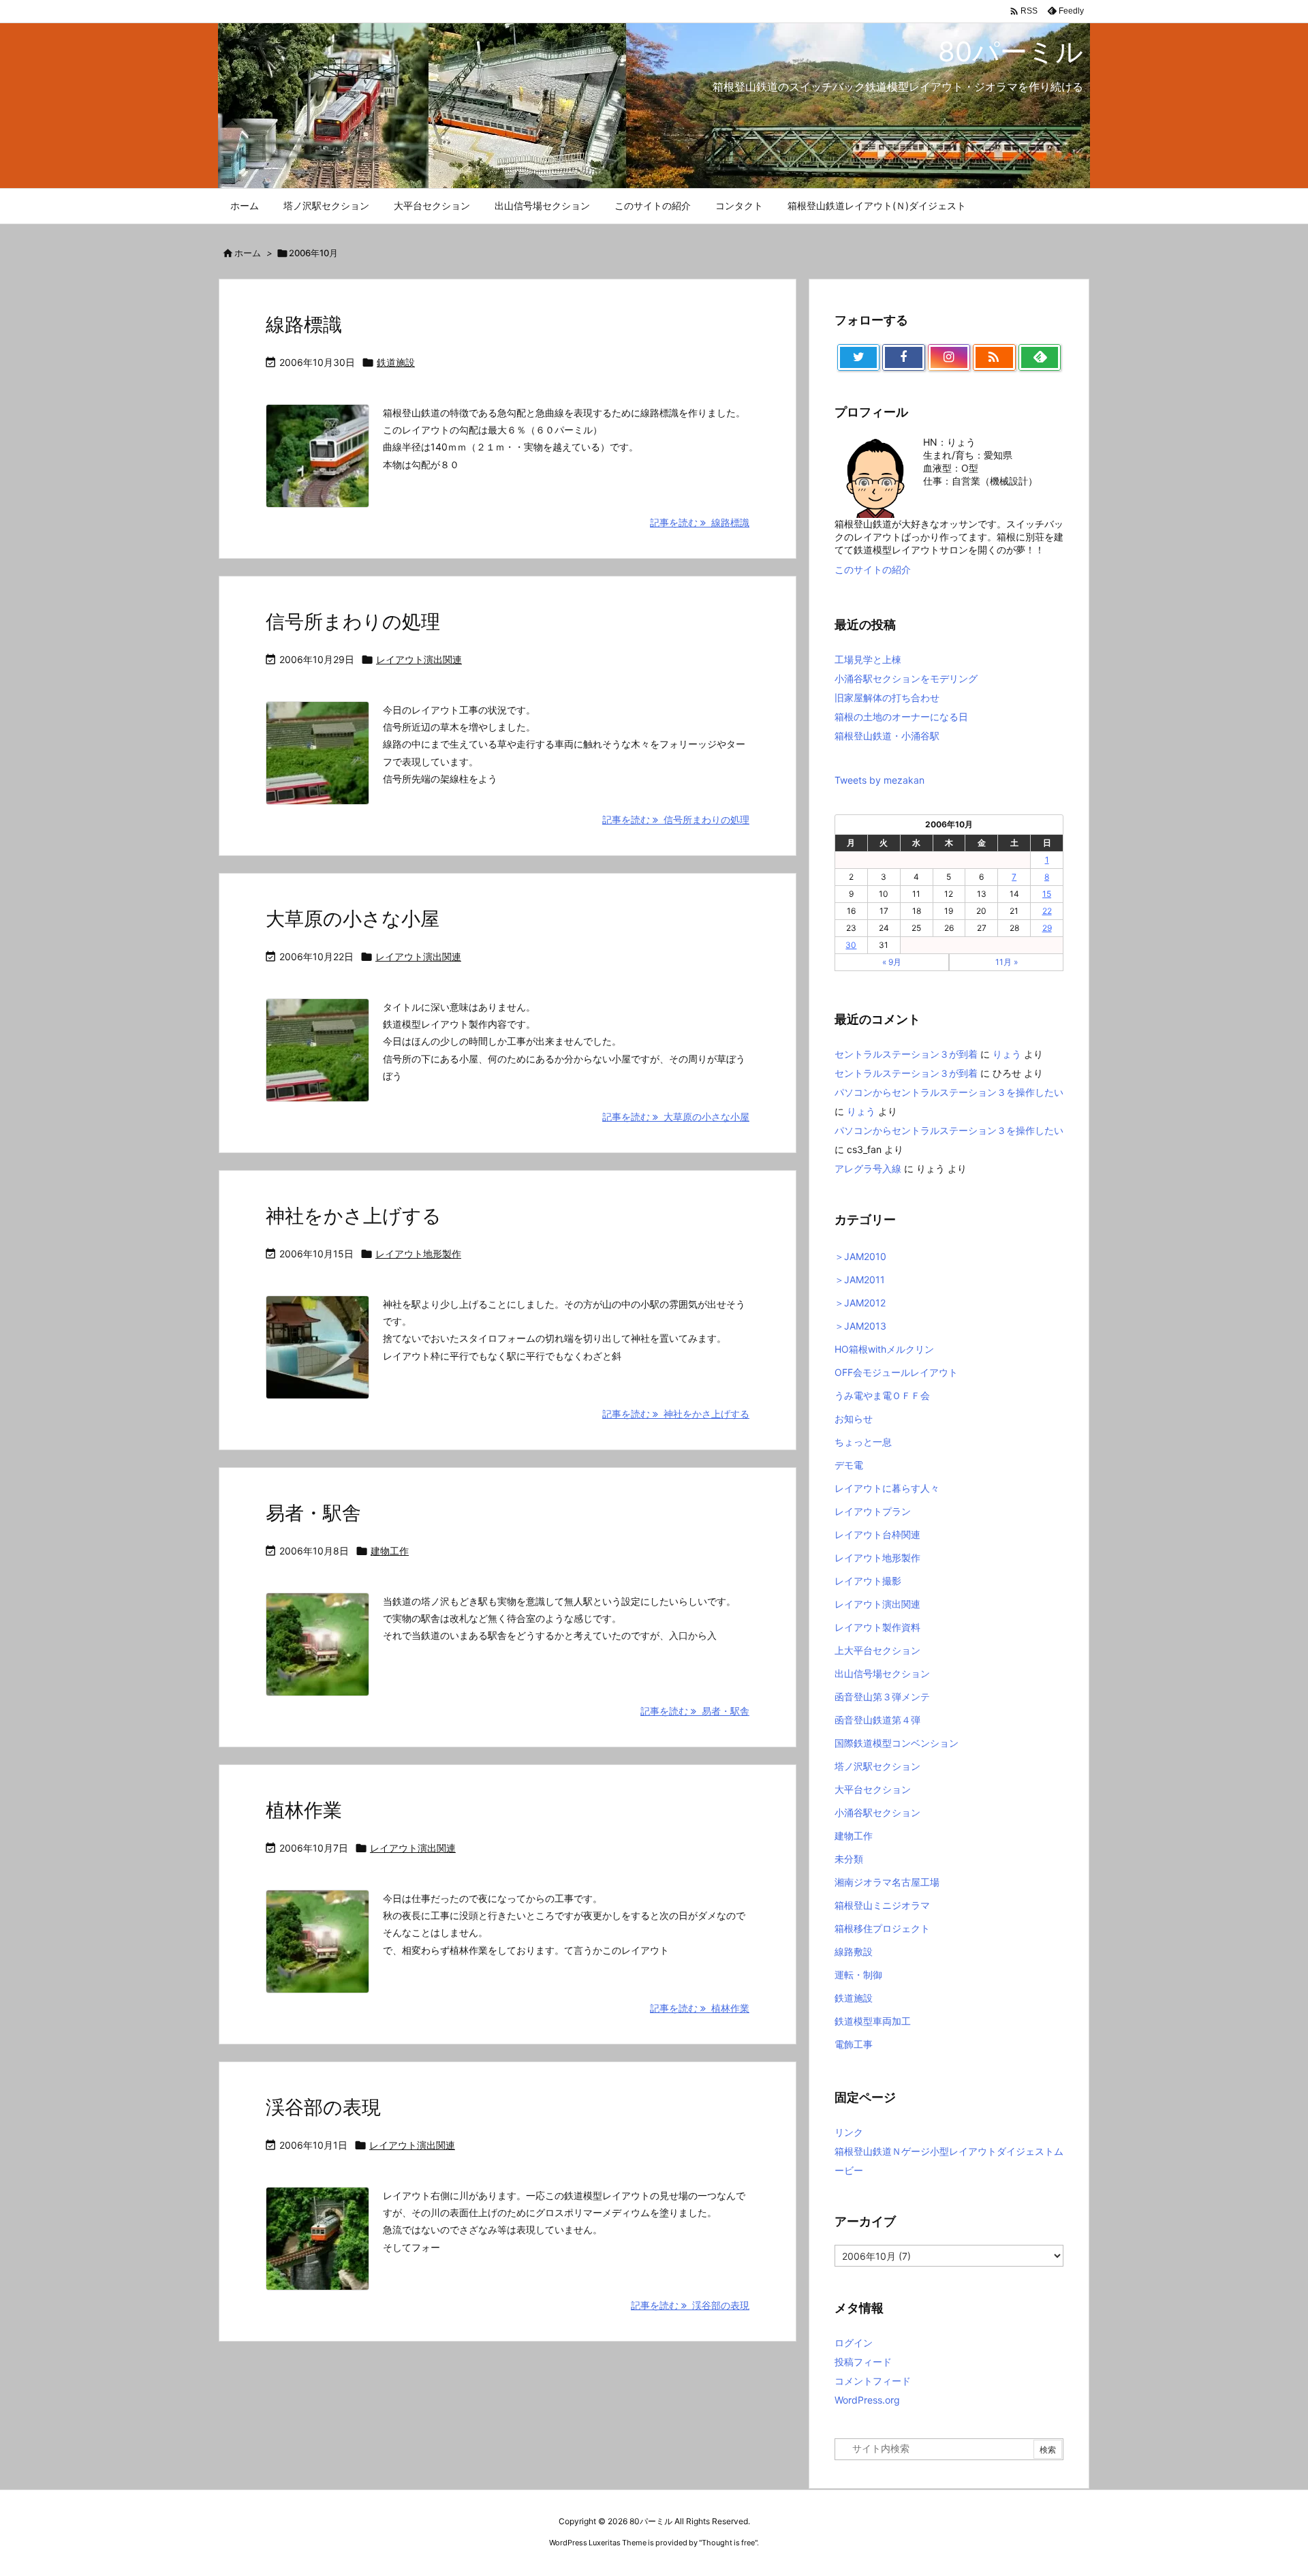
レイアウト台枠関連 (877, 1534)
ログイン (854, 2343)
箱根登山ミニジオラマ (882, 1905)
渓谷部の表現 (323, 2107)
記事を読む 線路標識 (700, 522)
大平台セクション (873, 1789)
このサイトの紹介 (873, 569)
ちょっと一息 (863, 1442)
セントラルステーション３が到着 (906, 1054)
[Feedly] (1040, 358)
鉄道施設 (396, 362)
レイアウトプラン (873, 1511)
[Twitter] (858, 358)
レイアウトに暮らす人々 (887, 1488)
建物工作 (390, 1551)
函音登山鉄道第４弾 (877, 1720)
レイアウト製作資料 (877, 1627)
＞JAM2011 (860, 1279)
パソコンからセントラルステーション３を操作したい (949, 1092)
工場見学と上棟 (868, 659)
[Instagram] (949, 358)
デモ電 (849, 1465)
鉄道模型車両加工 (873, 2021)
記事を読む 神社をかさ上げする (676, 1414)
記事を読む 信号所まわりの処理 (676, 819)
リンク (849, 2132)
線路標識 (304, 324)
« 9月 (892, 962)
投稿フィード (863, 2362)
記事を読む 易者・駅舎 (695, 1711)
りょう (1007, 1054)
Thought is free (728, 2543)
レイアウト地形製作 (418, 1254)
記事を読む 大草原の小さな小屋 (676, 1117)
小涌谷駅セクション (877, 1812)
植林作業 (304, 1810)
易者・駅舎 (313, 1513)
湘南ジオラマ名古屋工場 (887, 1882)
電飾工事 (854, 2044)
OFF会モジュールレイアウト (896, 1372)
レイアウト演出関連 (419, 659)
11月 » (1007, 962)
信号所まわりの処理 (353, 622)
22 (1047, 911)
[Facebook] (903, 358)
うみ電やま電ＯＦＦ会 (882, 1395)
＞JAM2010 (860, 1256)
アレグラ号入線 (868, 1168)
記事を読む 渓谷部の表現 (690, 2305)
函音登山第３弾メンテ (882, 1697)
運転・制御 (858, 1975)
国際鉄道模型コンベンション (897, 1743)
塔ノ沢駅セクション (877, 1766)
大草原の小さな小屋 (353, 919)
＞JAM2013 (860, 1326)
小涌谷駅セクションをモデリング (906, 678)
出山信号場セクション (882, 1673)
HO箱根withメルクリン (884, 1349)
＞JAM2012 (860, 1303)
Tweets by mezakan (879, 780)
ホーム (248, 253)
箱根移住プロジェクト (882, 1928)
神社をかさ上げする (354, 1216)
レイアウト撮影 (868, 1581)
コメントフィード (873, 2381)
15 (1047, 894)
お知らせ (854, 1419)
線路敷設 (854, 1951)
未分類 (849, 1859)
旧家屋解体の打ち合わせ (887, 697)
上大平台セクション (877, 1650)
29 (1047, 928)
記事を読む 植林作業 (700, 2008)
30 (851, 945)
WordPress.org (867, 2400)
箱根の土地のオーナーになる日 (901, 717)
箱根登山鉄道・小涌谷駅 (887, 736)
